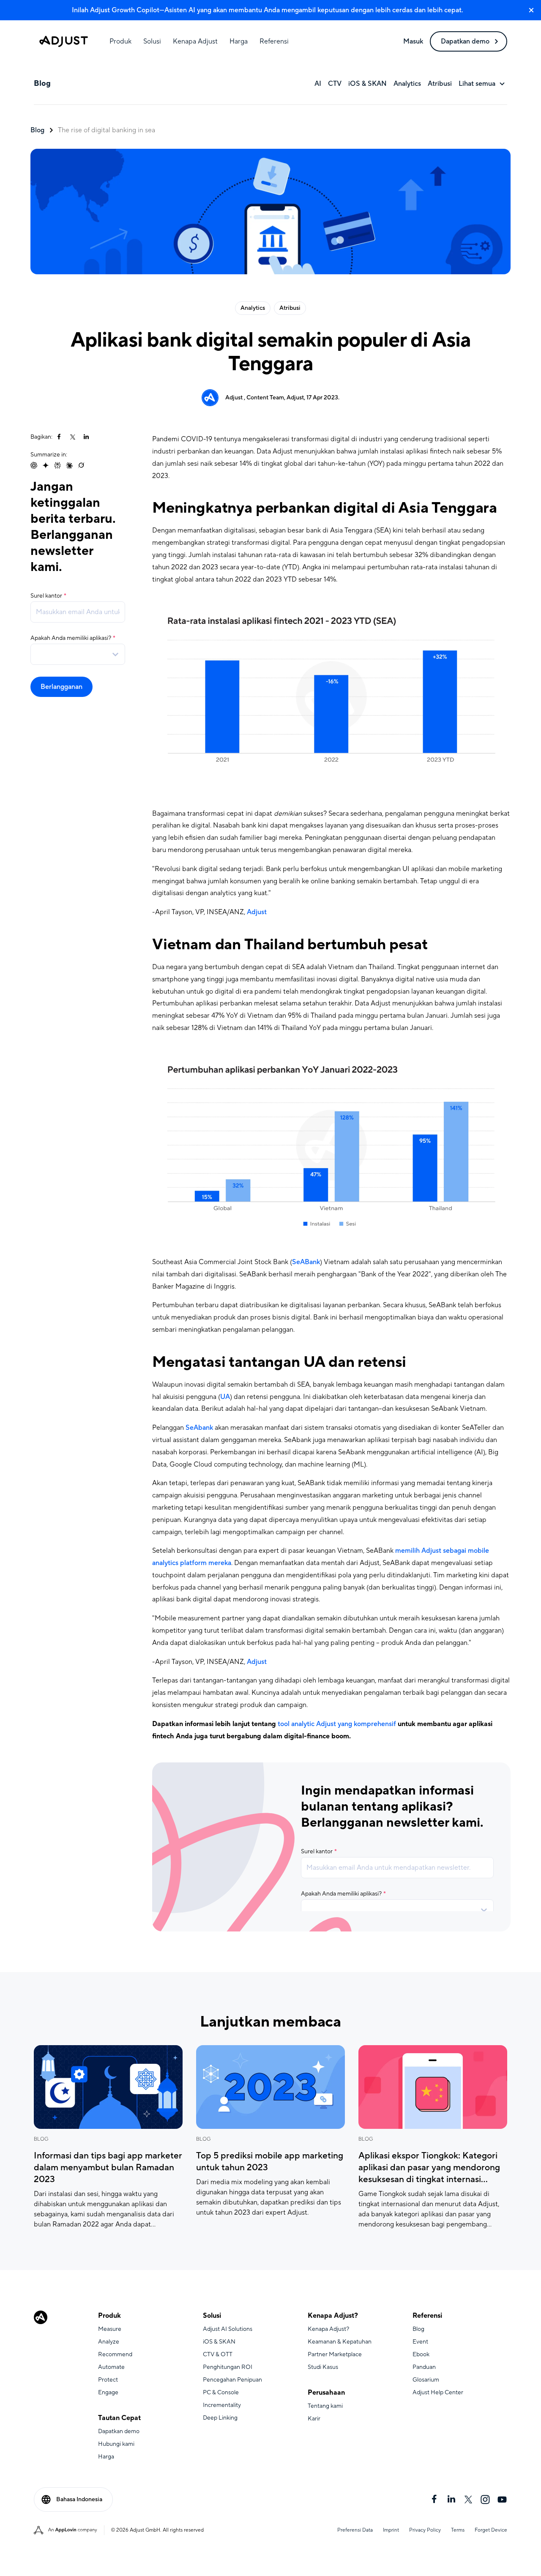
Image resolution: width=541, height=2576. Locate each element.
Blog (37, 130)
